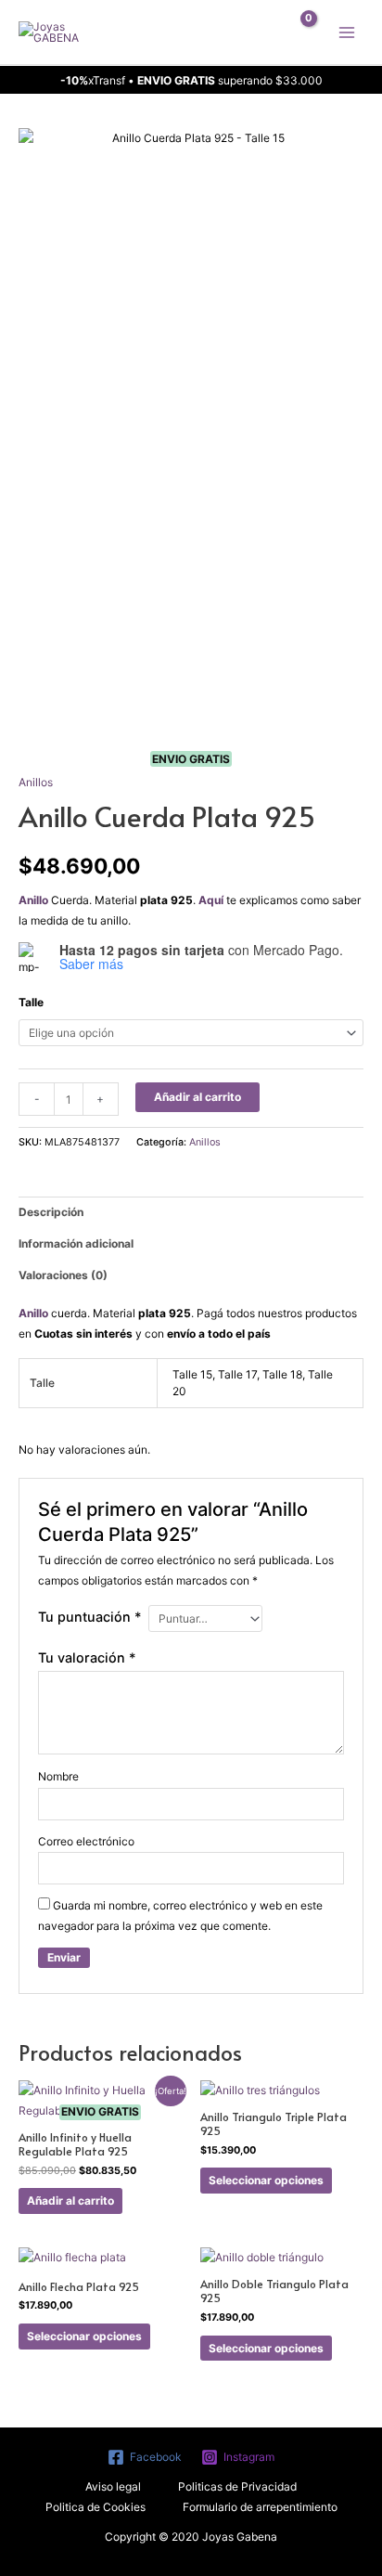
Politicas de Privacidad (237, 2486)
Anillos (36, 782)
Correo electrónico (86, 1841)
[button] (256, 32)
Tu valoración (87, 1657)
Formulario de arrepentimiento (260, 2507)
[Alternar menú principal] (346, 32)
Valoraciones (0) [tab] (63, 1275)
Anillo (33, 900)
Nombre (58, 1776)
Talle (31, 1002)
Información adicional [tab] (76, 1243)
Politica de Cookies (95, 2507)
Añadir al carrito (197, 1097)
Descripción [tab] (51, 1212)
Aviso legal (113, 2486)
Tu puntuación (90, 1617)
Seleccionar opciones (266, 2180)
